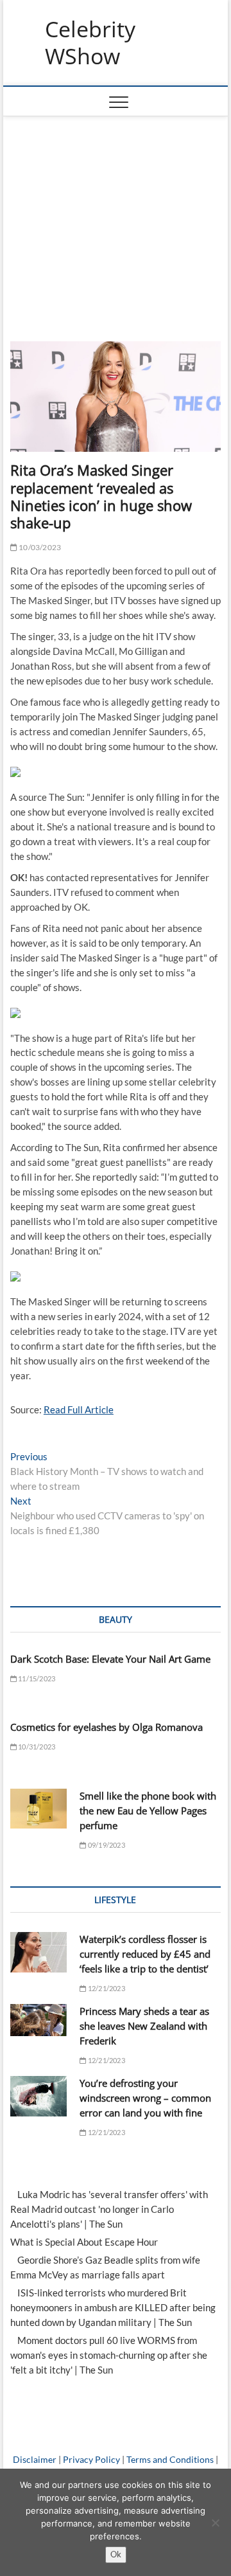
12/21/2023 (106, 1988)
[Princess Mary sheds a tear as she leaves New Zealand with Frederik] (38, 2020)
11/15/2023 (36, 1678)
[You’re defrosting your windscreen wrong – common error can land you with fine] (38, 2096)
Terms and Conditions (170, 2459)
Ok (116, 2554)
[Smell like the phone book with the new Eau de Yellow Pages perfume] (38, 1809)
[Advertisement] (116, 213)
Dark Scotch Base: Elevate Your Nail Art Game (110, 1659)
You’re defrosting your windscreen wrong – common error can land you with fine (145, 2098)
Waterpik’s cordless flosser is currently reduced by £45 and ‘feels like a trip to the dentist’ (145, 1954)
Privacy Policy (91, 2459)
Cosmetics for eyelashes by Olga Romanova (107, 1727)
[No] (215, 2523)
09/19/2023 (106, 1845)
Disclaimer (35, 2459)
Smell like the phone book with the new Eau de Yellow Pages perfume (148, 1811)
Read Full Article (79, 1409)
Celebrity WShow (90, 43)
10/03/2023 (39, 547)
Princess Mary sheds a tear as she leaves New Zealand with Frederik (144, 2026)
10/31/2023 (36, 1747)
